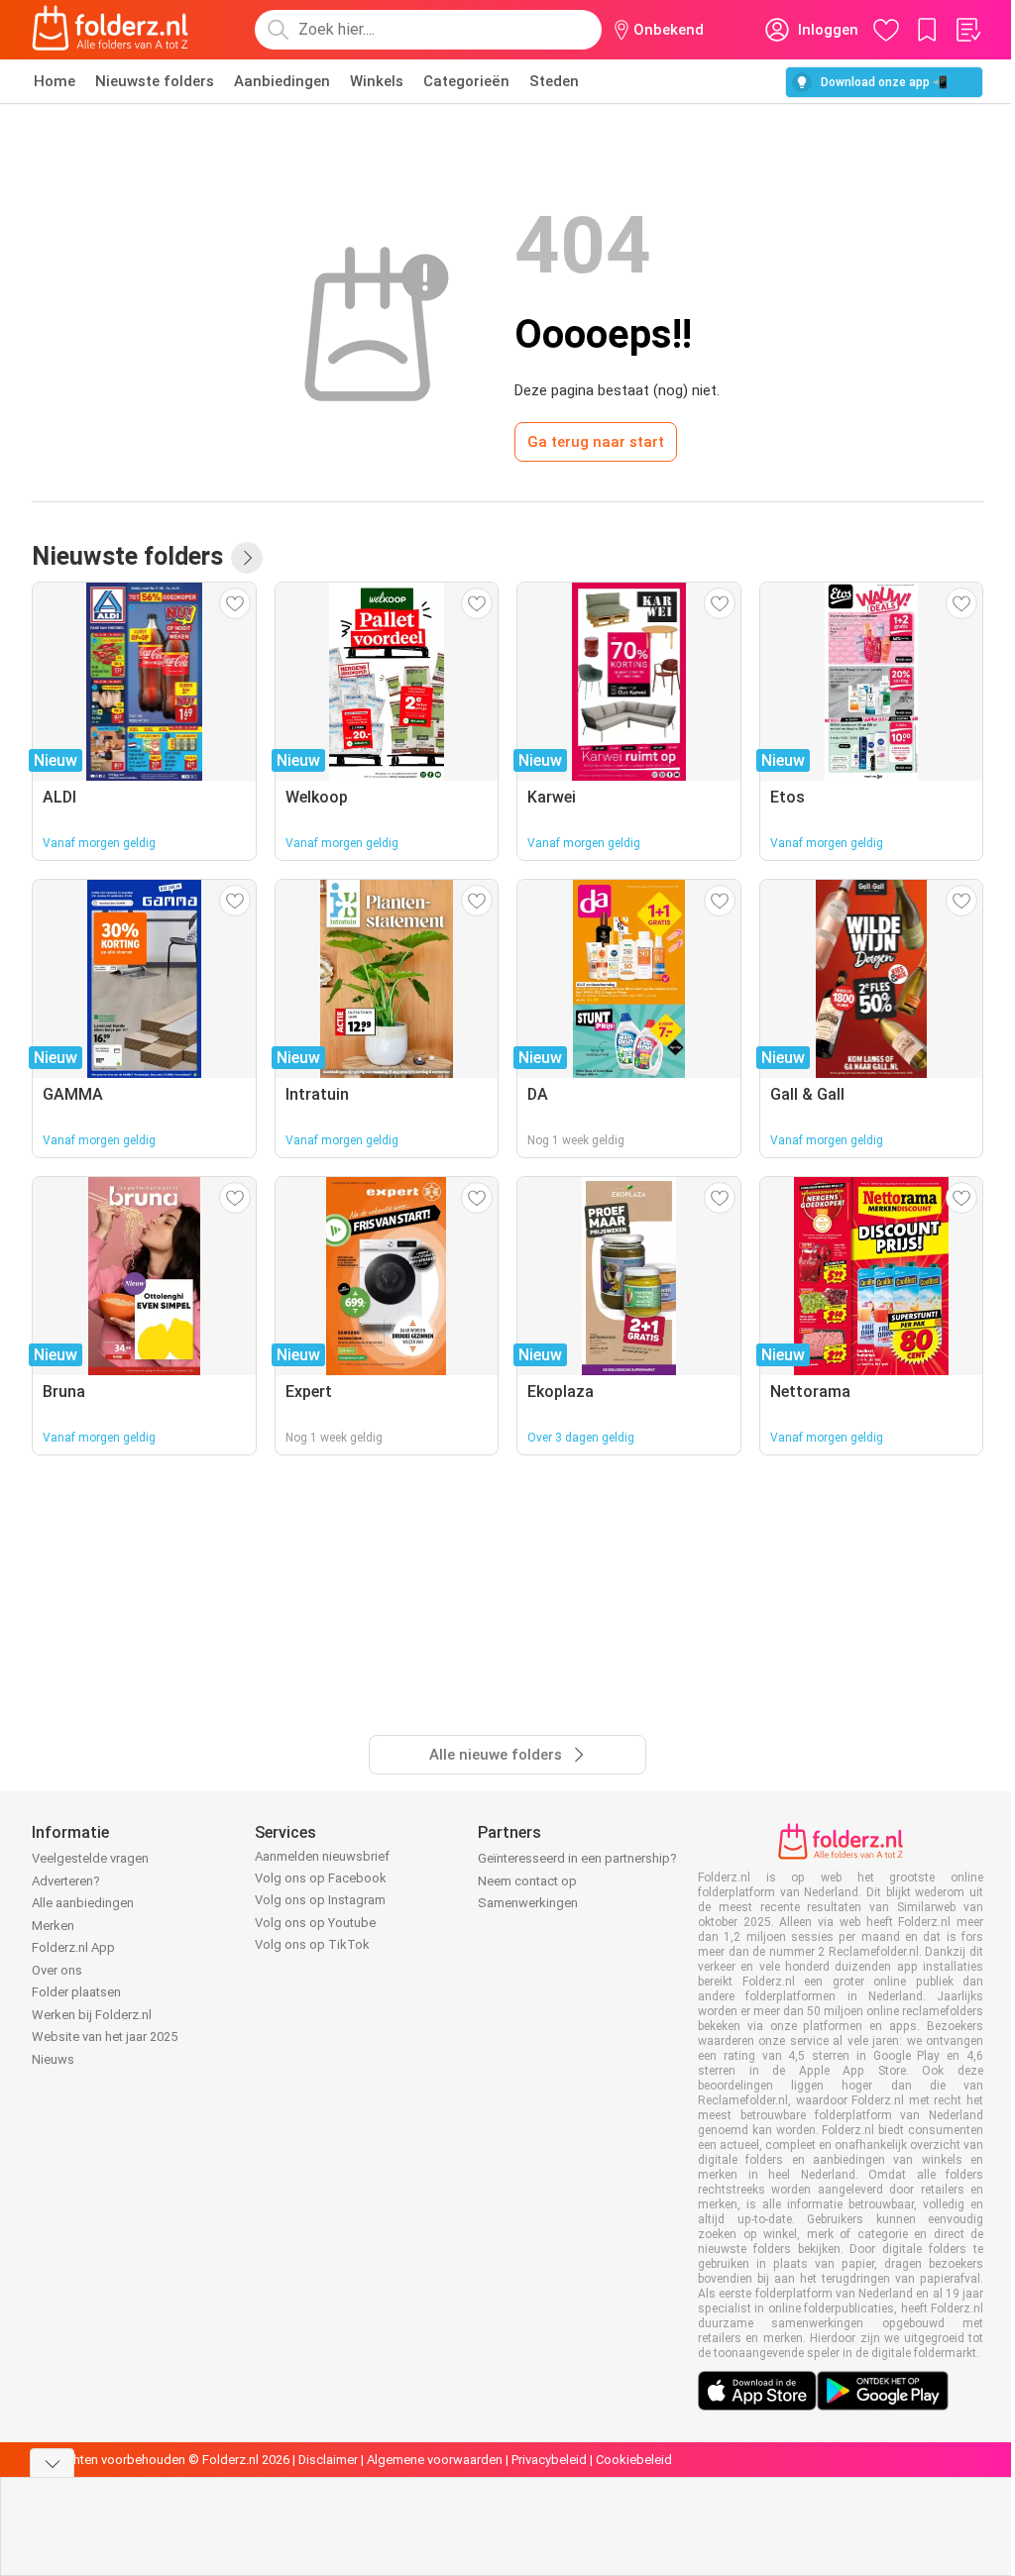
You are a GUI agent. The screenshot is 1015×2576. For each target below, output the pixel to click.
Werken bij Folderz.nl (92, 2015)
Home (55, 81)
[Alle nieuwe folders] (247, 558)
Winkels (377, 81)
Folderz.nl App (73, 1947)
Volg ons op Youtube (315, 1923)
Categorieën (466, 81)
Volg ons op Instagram (320, 1900)
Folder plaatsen (76, 1992)
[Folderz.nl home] (110, 30)
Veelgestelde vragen (90, 1858)
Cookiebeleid (634, 2460)
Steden (554, 81)
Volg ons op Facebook (321, 1878)
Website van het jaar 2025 (105, 2037)
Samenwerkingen (528, 1903)
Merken (53, 1926)
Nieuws (53, 2059)
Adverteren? (66, 1881)
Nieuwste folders (155, 81)
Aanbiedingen (282, 81)
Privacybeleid (549, 2460)
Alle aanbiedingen (83, 1903)
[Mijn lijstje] (967, 30)
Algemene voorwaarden (435, 2460)
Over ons (57, 1970)
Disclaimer (328, 2460)
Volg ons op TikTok (312, 1944)
